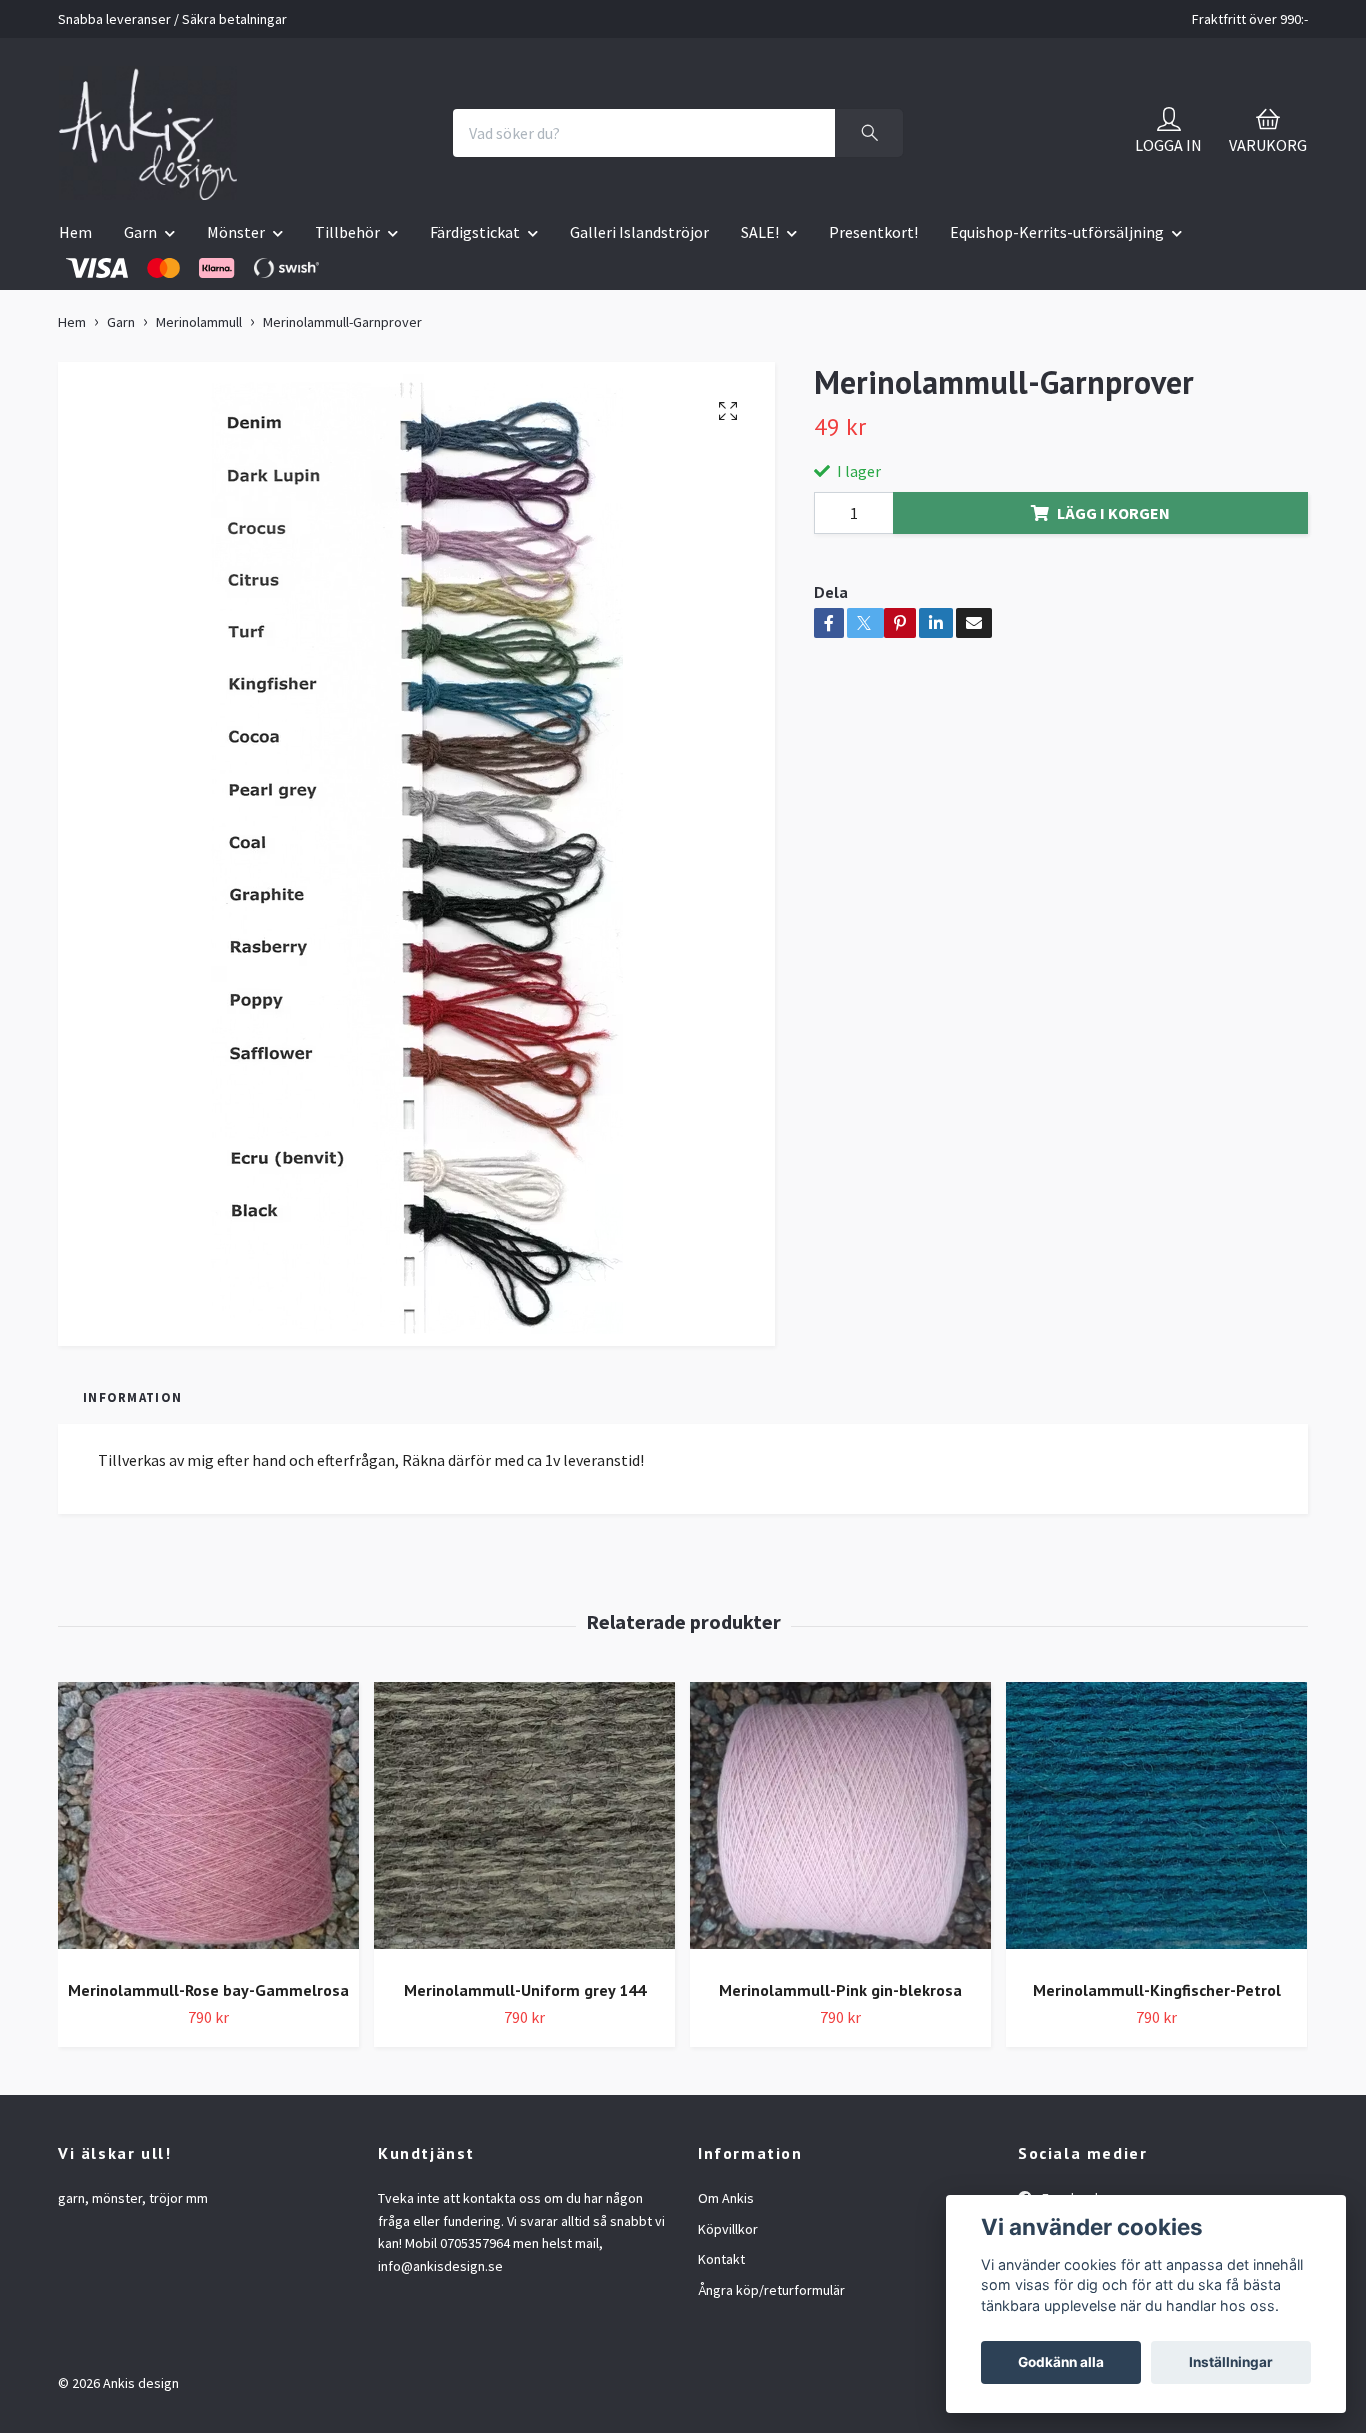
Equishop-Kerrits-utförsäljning (1057, 232)
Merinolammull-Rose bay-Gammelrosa (208, 1990)
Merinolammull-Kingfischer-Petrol (1157, 1990)
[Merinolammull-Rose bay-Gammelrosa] (208, 1823)
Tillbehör (347, 232)
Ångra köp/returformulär (771, 2290)
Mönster (236, 232)
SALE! (760, 232)
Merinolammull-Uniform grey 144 (525, 1990)
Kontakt (721, 2259)
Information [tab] (132, 1397)
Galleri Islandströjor (639, 232)
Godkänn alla (1061, 2362)
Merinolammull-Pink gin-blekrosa (840, 1990)
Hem (75, 232)
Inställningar (1231, 2362)
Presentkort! (873, 232)
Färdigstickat (475, 232)
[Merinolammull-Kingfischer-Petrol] (1156, 1823)
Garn (140, 232)
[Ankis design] (148, 133)
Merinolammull (199, 322)
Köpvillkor (728, 2229)
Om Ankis (726, 2198)
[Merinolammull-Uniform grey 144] (524, 1823)
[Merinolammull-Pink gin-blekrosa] (840, 1823)
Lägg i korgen (1113, 513)
